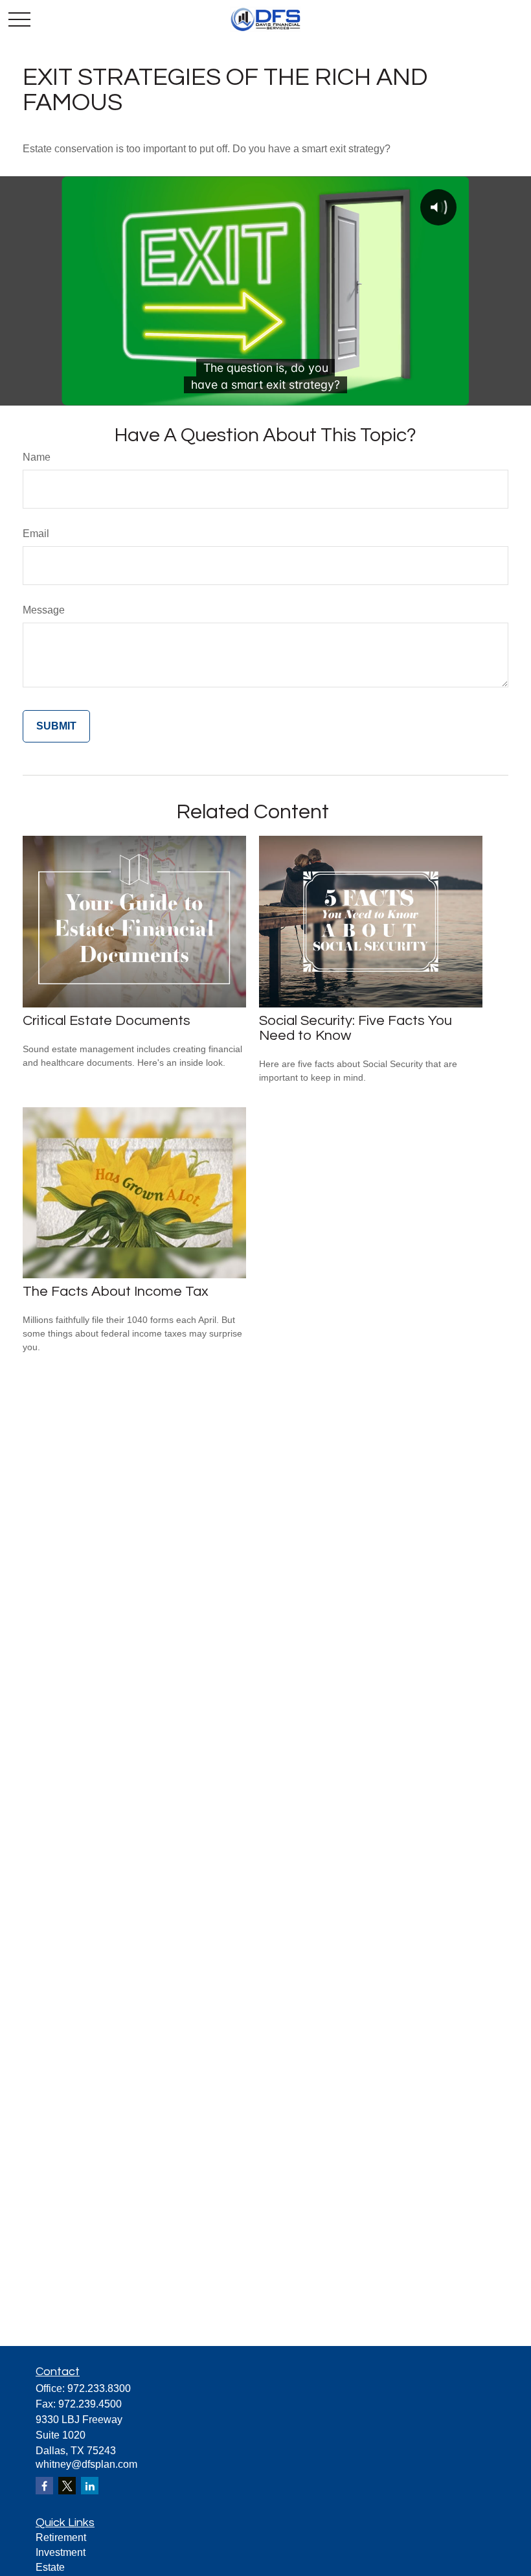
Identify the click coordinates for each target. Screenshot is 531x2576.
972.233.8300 (99, 2388)
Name (37, 457)
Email (36, 534)
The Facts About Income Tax (116, 1292)
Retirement (61, 2537)
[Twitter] (67, 2486)
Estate (50, 2567)
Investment (61, 2552)
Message (44, 610)
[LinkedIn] (90, 2486)
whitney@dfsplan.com (86, 2464)
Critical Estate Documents (107, 1021)
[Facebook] (44, 2486)
